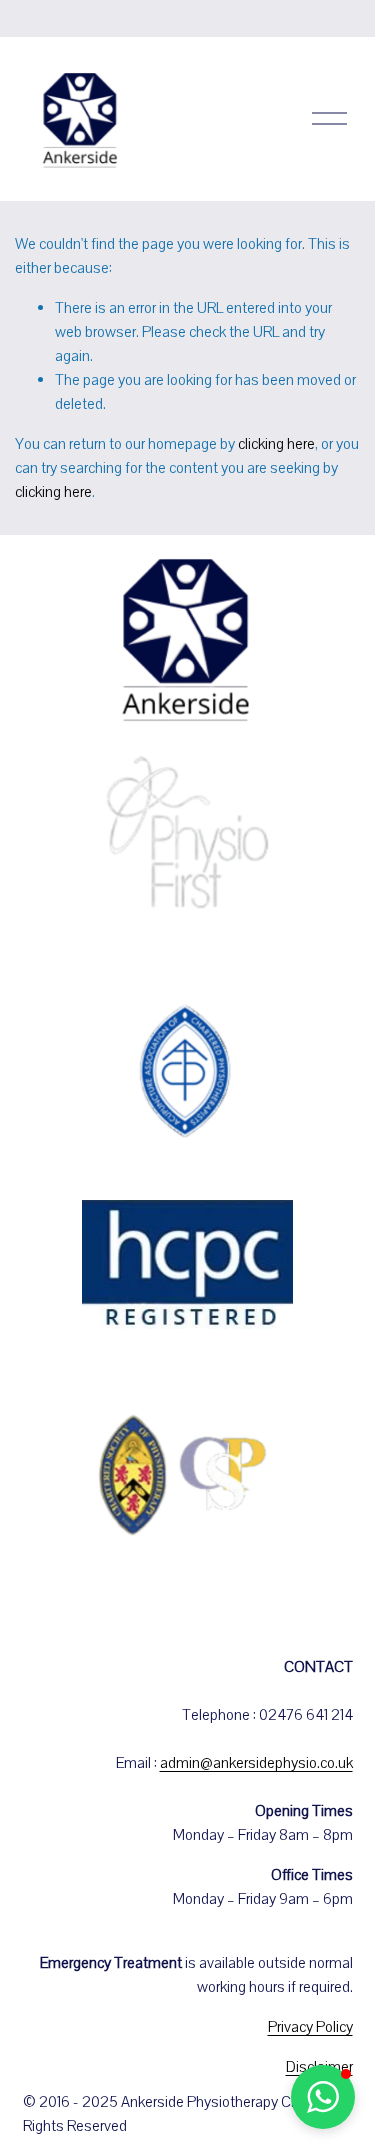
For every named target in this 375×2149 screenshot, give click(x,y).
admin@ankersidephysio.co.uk (256, 1763)
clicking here (276, 444)
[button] (323, 2097)
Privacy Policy (310, 2027)
